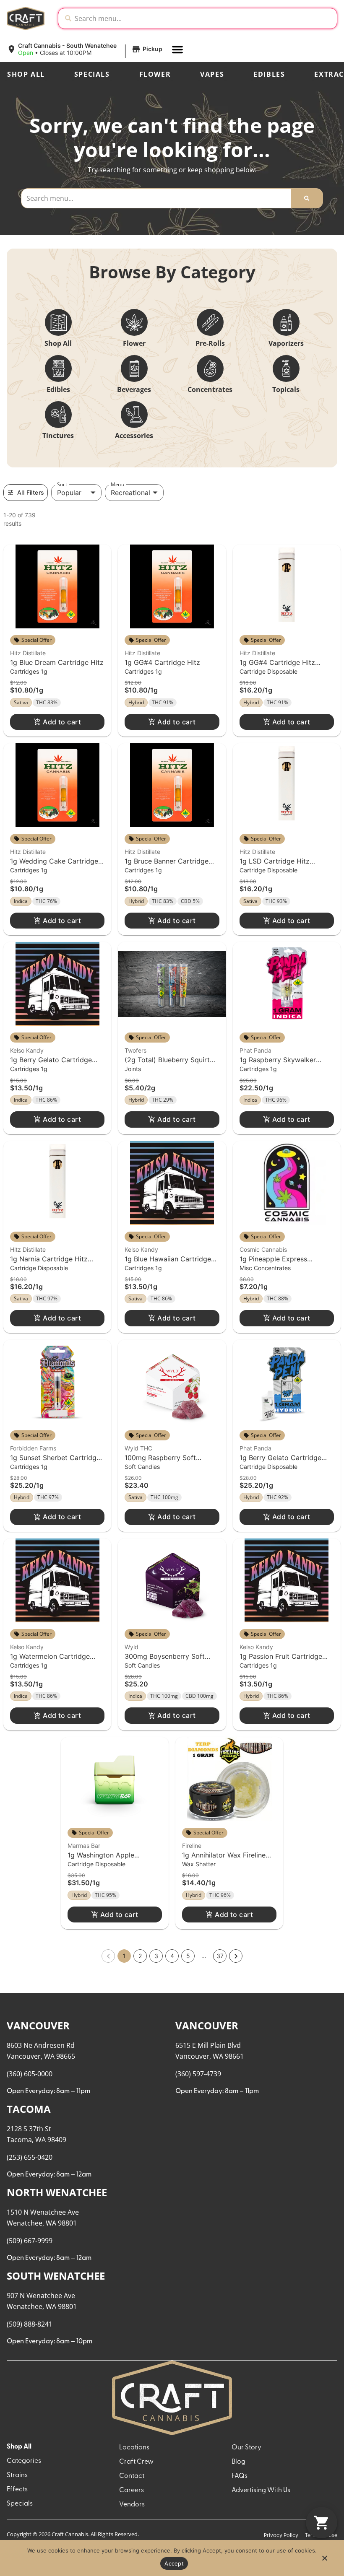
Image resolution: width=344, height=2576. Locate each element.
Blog (238, 2462)
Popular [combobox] (69, 493)
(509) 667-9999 (30, 2241)
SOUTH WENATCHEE (56, 2276)
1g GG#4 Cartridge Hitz (162, 662)
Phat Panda (255, 1050)
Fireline (192, 1846)
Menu (117, 484)
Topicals (286, 389)
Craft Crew (136, 2462)
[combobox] (204, 18)
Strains (17, 2475)
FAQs (240, 2476)
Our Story (246, 2448)
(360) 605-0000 (30, 2074)
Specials (92, 74)
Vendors (132, 2505)
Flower (155, 74)
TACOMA (29, 2109)
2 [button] (140, 1956)
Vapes (212, 74)
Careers (132, 2490)
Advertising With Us (261, 2490)
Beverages (134, 389)
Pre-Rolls (210, 343)
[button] (86, 49)
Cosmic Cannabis (263, 1249)
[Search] (307, 198)
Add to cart (62, 722)
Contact (132, 2476)
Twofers (136, 1050)
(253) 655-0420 (30, 2157)
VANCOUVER (38, 2025)
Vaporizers (286, 343)
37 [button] (220, 1956)
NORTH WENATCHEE (57, 2192)
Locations (134, 2448)
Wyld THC (138, 1448)
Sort (62, 484)
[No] (324, 2560)
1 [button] (124, 1956)
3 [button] (156, 1956)
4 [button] (172, 1956)
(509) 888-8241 (30, 2324)
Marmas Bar (84, 1846)
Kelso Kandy (27, 1050)
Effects (17, 2490)
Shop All (26, 74)
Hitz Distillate (28, 653)
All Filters (31, 492)
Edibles (269, 74)
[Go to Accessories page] (134, 415)
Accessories (134, 436)
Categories (24, 2461)
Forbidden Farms (33, 1448)
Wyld (132, 1647)
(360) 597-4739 (198, 2074)
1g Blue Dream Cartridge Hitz (57, 662)
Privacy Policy (281, 2536)
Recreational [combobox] (130, 493)
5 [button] (188, 1956)
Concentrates (210, 389)
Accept (174, 2563)
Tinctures (58, 436)
